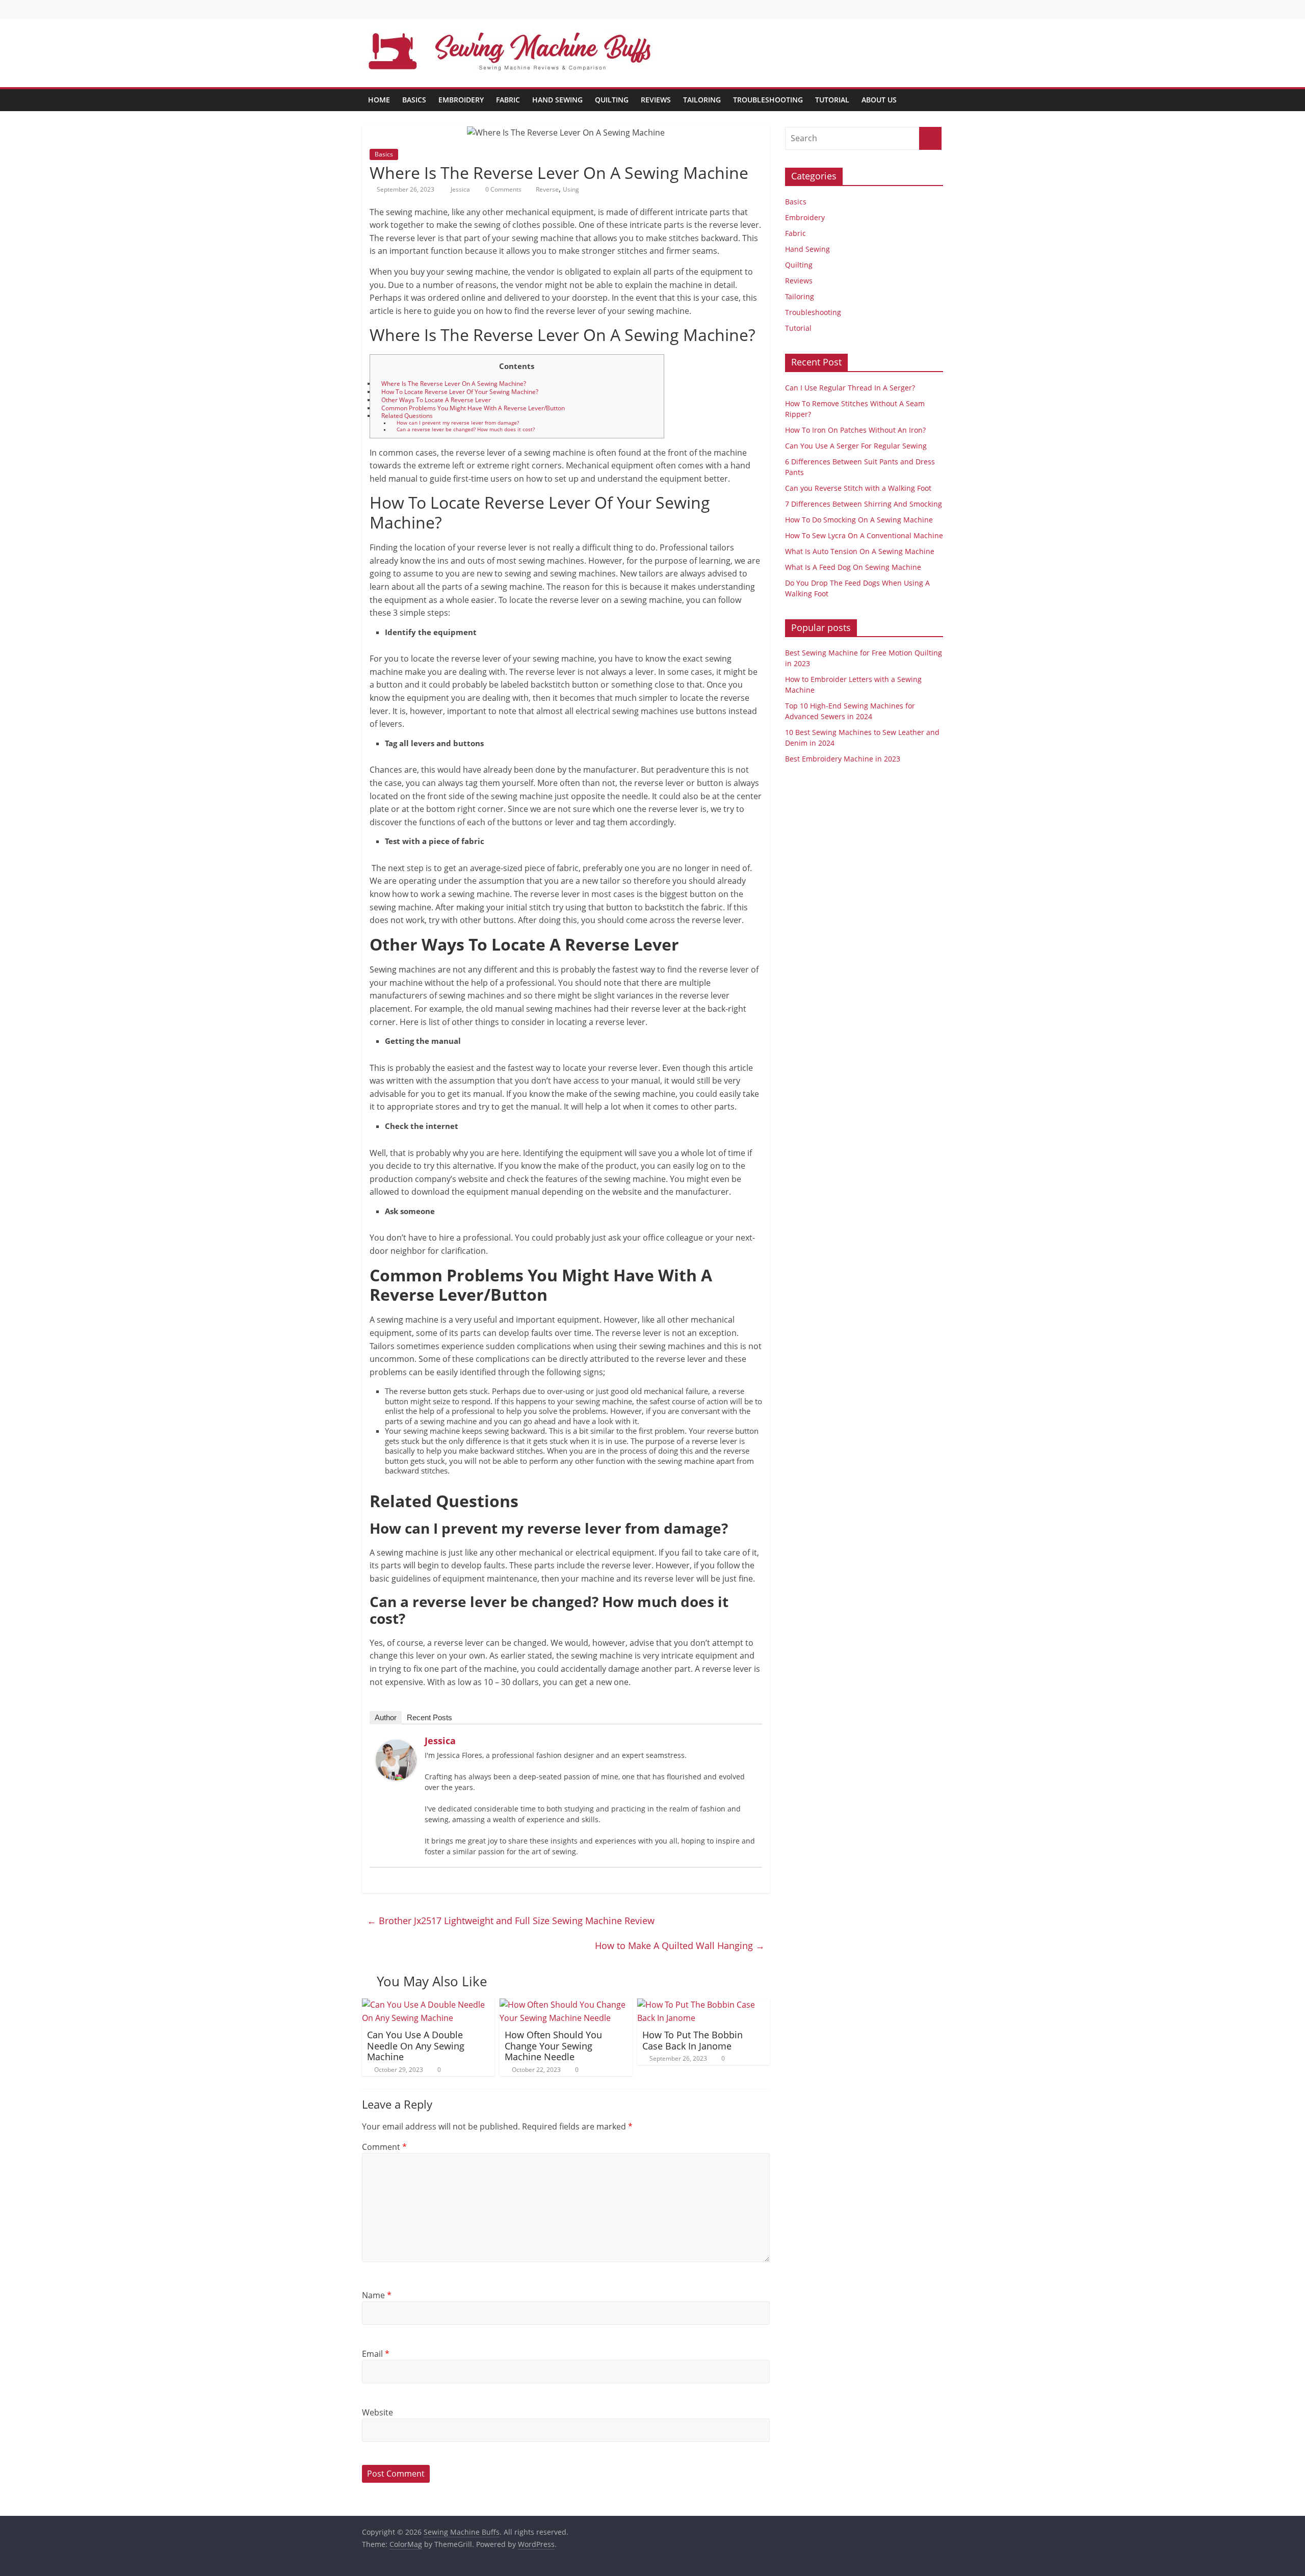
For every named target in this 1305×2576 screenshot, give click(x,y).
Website (377, 2412)
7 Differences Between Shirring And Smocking (864, 504)
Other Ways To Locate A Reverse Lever (436, 400)
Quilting (612, 100)
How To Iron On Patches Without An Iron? (855, 430)
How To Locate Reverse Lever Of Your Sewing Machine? (460, 392)
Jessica (461, 189)
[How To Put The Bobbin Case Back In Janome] (703, 2005)
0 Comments (503, 189)
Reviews (656, 100)
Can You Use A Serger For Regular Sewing (856, 446)
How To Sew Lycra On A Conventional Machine (864, 535)
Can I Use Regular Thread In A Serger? (850, 388)
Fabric (508, 100)
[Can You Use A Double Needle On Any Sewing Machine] (428, 2005)
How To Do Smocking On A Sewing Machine (859, 520)
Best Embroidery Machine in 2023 (843, 759)
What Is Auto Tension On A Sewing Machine (860, 551)
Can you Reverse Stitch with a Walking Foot (858, 488)
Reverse (547, 189)
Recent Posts (429, 1717)
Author (386, 1717)
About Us (879, 100)
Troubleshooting (768, 100)
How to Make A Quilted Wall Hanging (680, 1946)
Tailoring (702, 100)
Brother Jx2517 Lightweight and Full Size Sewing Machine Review (511, 1921)
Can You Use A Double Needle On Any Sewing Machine (416, 2046)
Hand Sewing (557, 100)
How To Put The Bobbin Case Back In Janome (693, 2040)
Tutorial (832, 100)
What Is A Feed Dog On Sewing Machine (853, 567)
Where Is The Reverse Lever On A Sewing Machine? (454, 384)
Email (376, 2354)
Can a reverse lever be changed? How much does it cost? (466, 429)
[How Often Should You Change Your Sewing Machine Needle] (566, 2005)
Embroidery (461, 100)
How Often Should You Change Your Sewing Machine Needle (553, 2046)
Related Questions (407, 416)
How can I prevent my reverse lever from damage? (458, 423)
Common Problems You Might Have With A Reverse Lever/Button (473, 408)
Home (379, 100)
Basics (414, 100)
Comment (384, 2147)
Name (377, 2295)
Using (571, 189)
